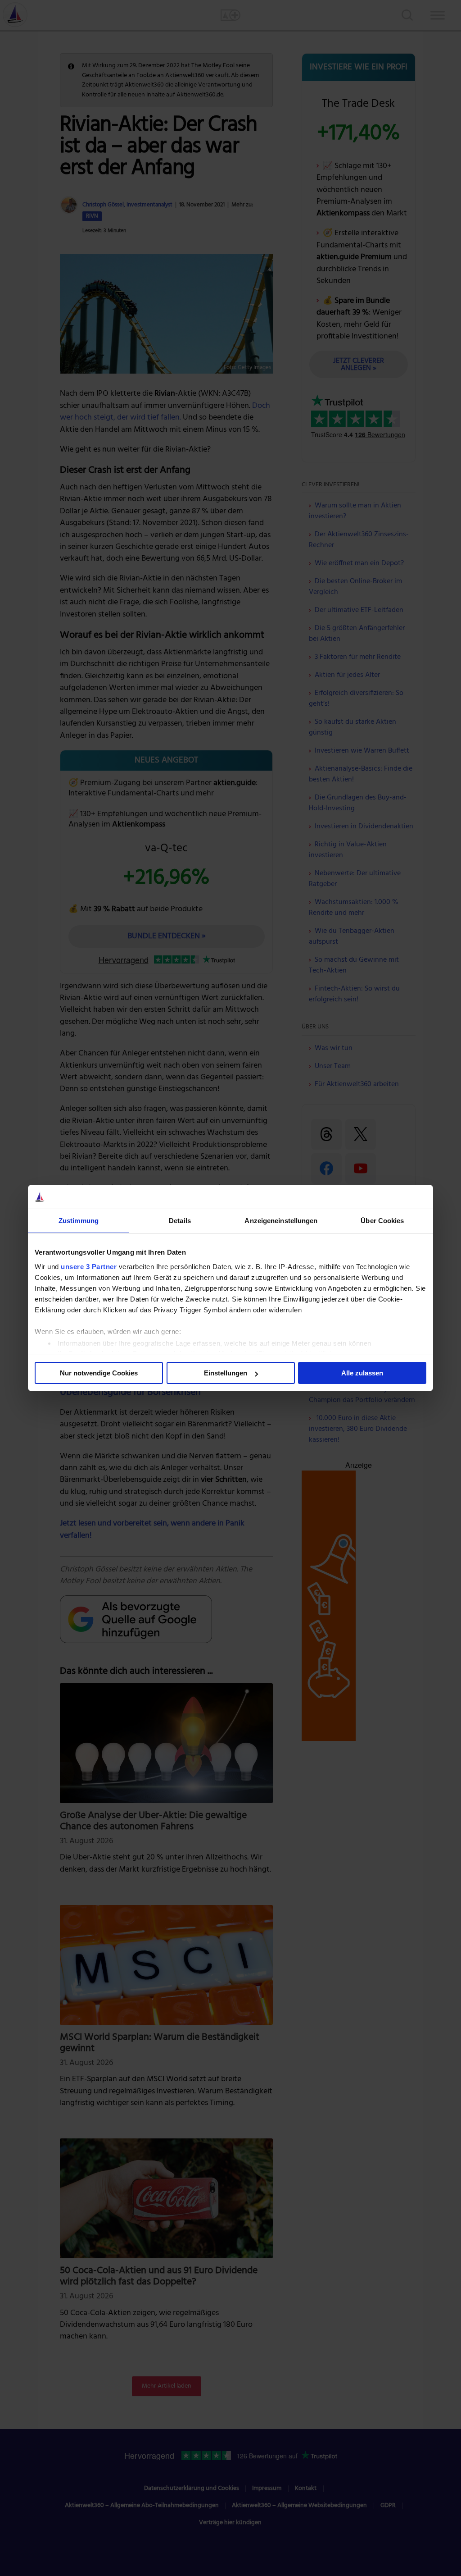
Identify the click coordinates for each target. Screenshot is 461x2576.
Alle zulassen (362, 1373)
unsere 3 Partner (89, 1267)
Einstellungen (226, 1373)
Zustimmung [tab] (79, 1221)
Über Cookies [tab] (382, 1221)
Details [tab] (180, 1221)
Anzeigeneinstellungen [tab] (281, 1221)
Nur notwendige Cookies (99, 1373)
